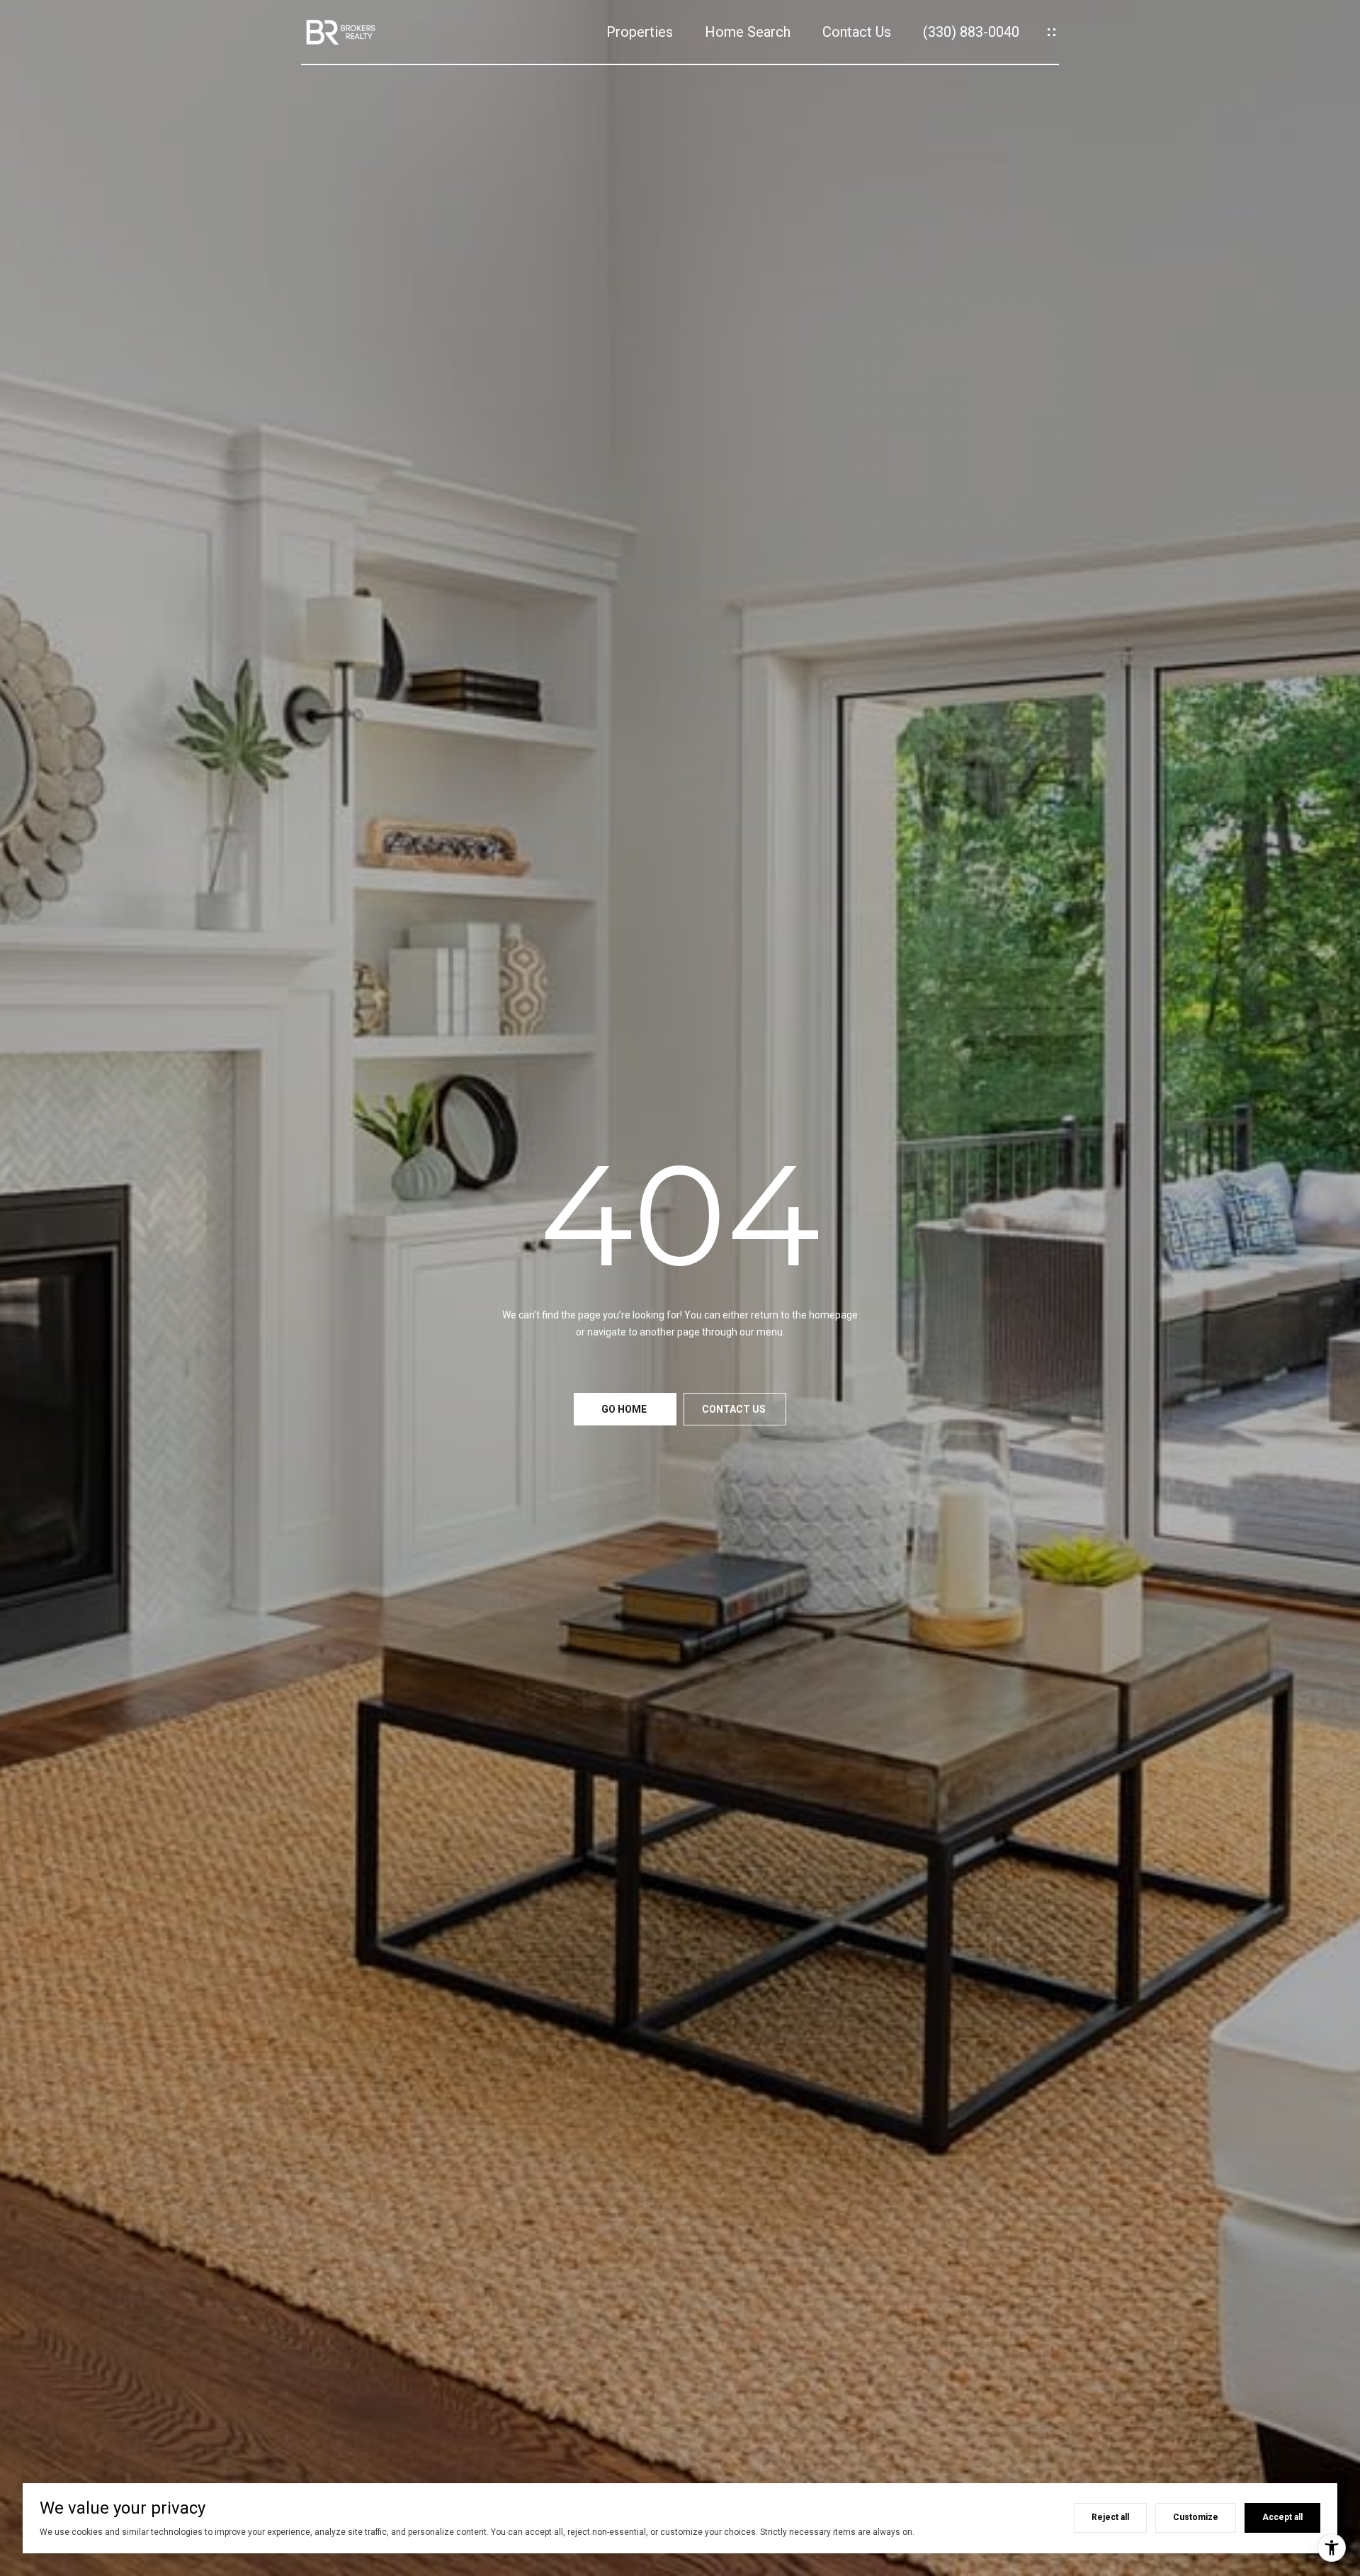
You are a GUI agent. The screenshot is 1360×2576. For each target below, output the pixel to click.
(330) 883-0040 (971, 32)
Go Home (625, 1409)
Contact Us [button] (735, 1409)
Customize (1196, 2517)
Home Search (748, 32)
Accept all (1282, 2517)
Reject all (1110, 2517)
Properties (640, 32)
